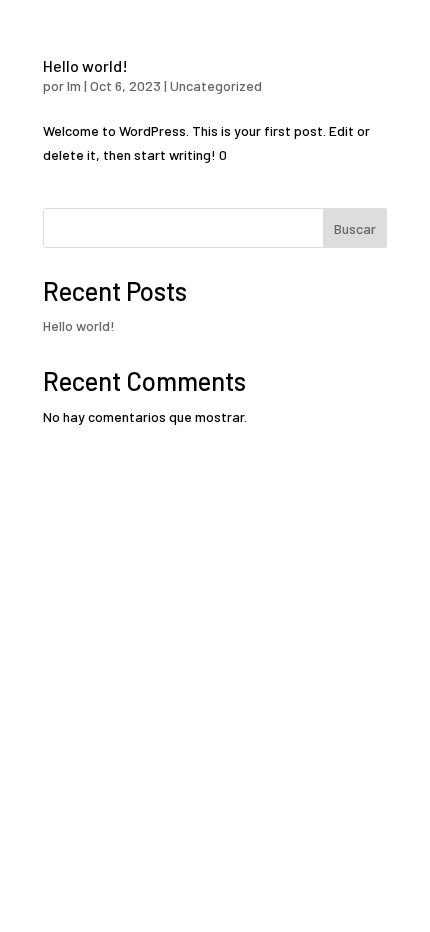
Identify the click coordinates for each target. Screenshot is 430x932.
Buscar (355, 228)
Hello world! (85, 65)
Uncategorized (216, 85)
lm (74, 85)
